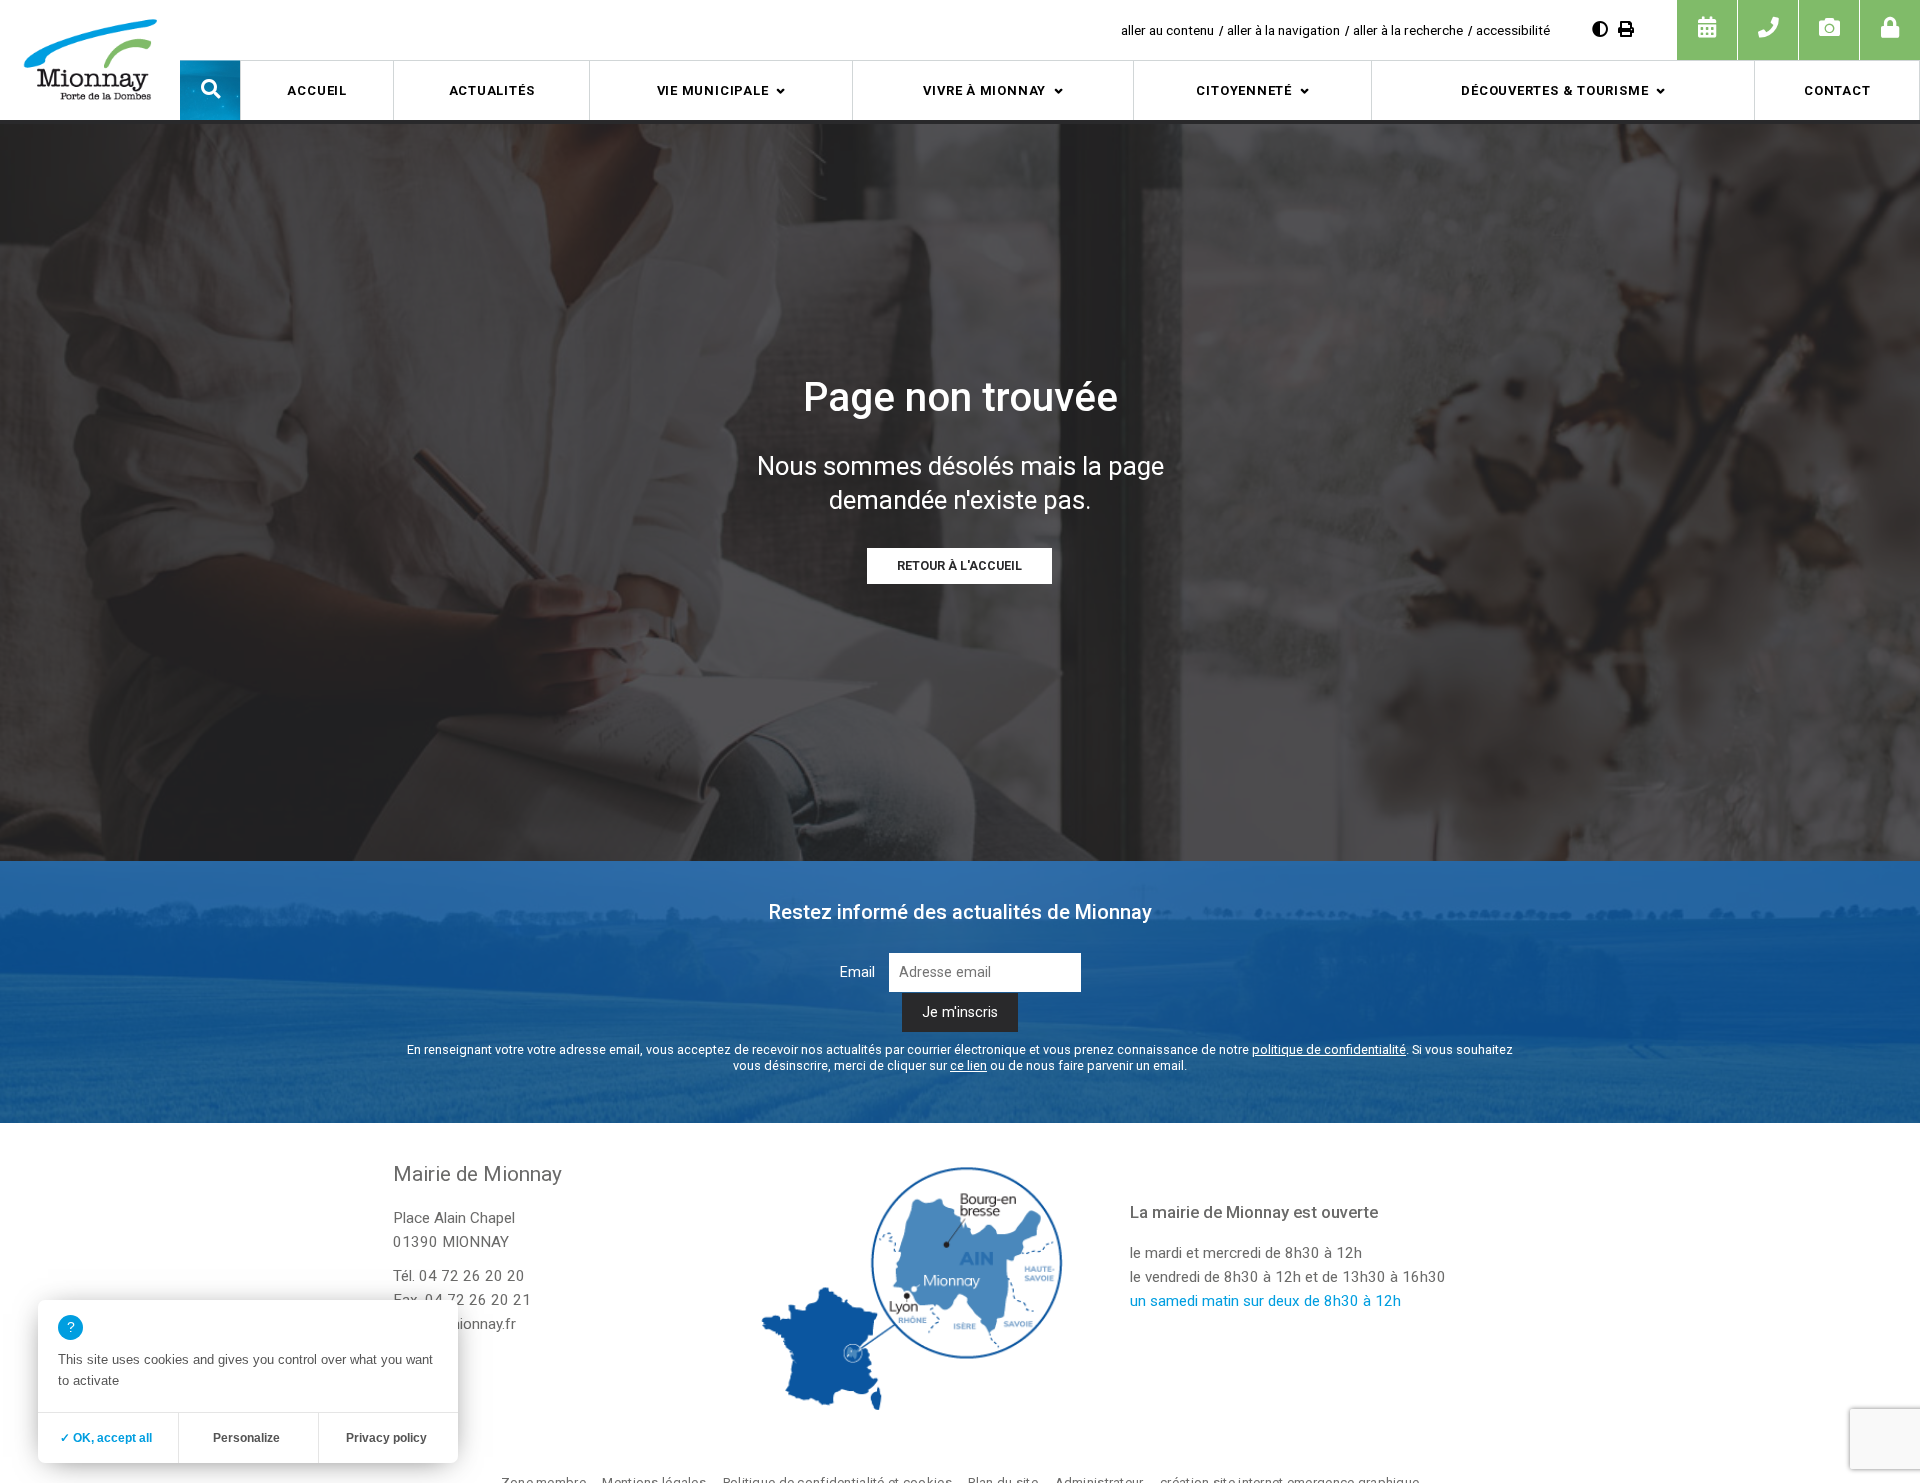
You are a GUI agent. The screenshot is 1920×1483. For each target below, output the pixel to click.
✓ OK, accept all (106, 1438)
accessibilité (1513, 30)
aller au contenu (1167, 30)
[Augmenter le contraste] (1600, 29)
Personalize (246, 1438)
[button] (210, 90)
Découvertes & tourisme (1554, 90)
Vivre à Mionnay (984, 90)
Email (857, 972)
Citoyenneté (1244, 90)
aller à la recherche (1408, 30)
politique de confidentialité (1329, 1049)
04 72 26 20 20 (472, 1276)
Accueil (316, 90)
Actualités (492, 90)
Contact (1837, 90)
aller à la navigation (1283, 30)
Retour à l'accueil (959, 565)
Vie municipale (713, 90)
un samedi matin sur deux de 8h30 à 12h (1265, 1301)
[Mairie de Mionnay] (90, 59)
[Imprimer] (1626, 29)
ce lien (968, 1065)
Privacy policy (386, 1438)
